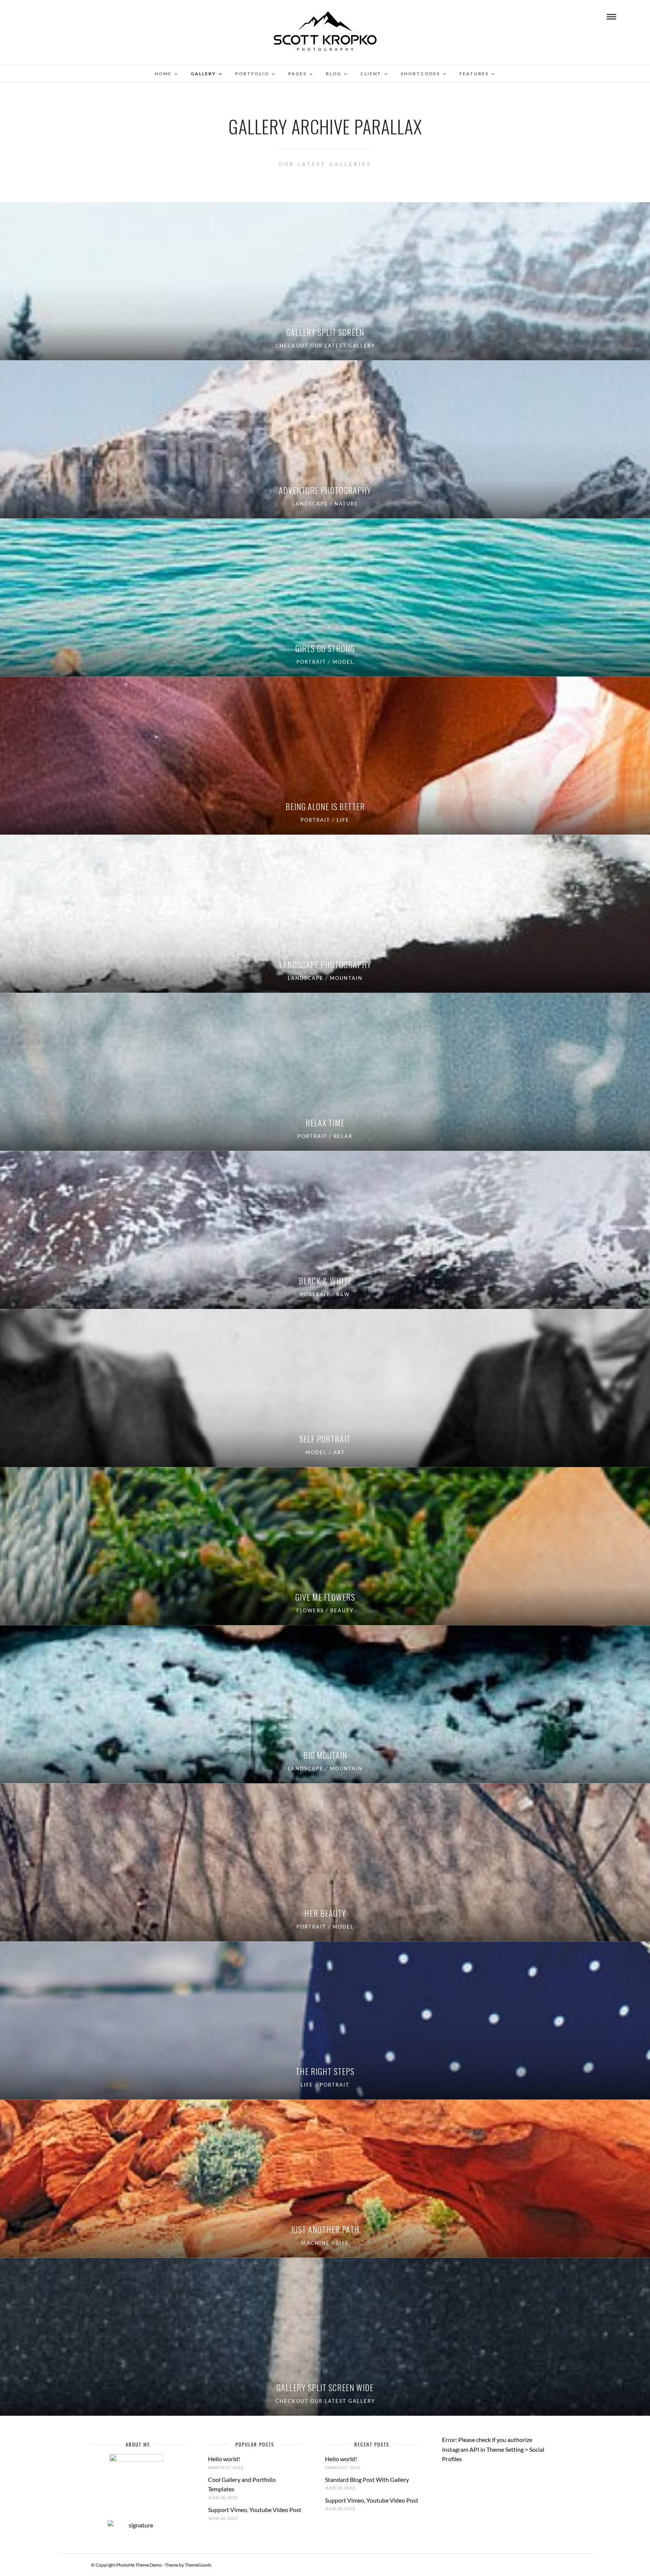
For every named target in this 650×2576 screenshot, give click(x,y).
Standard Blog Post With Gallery (367, 2479)
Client (371, 74)
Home (163, 74)
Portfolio (252, 74)
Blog (333, 74)
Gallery (203, 74)
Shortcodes (420, 74)
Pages (297, 74)
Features (474, 74)
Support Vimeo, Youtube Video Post (255, 2510)
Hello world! (224, 2459)
